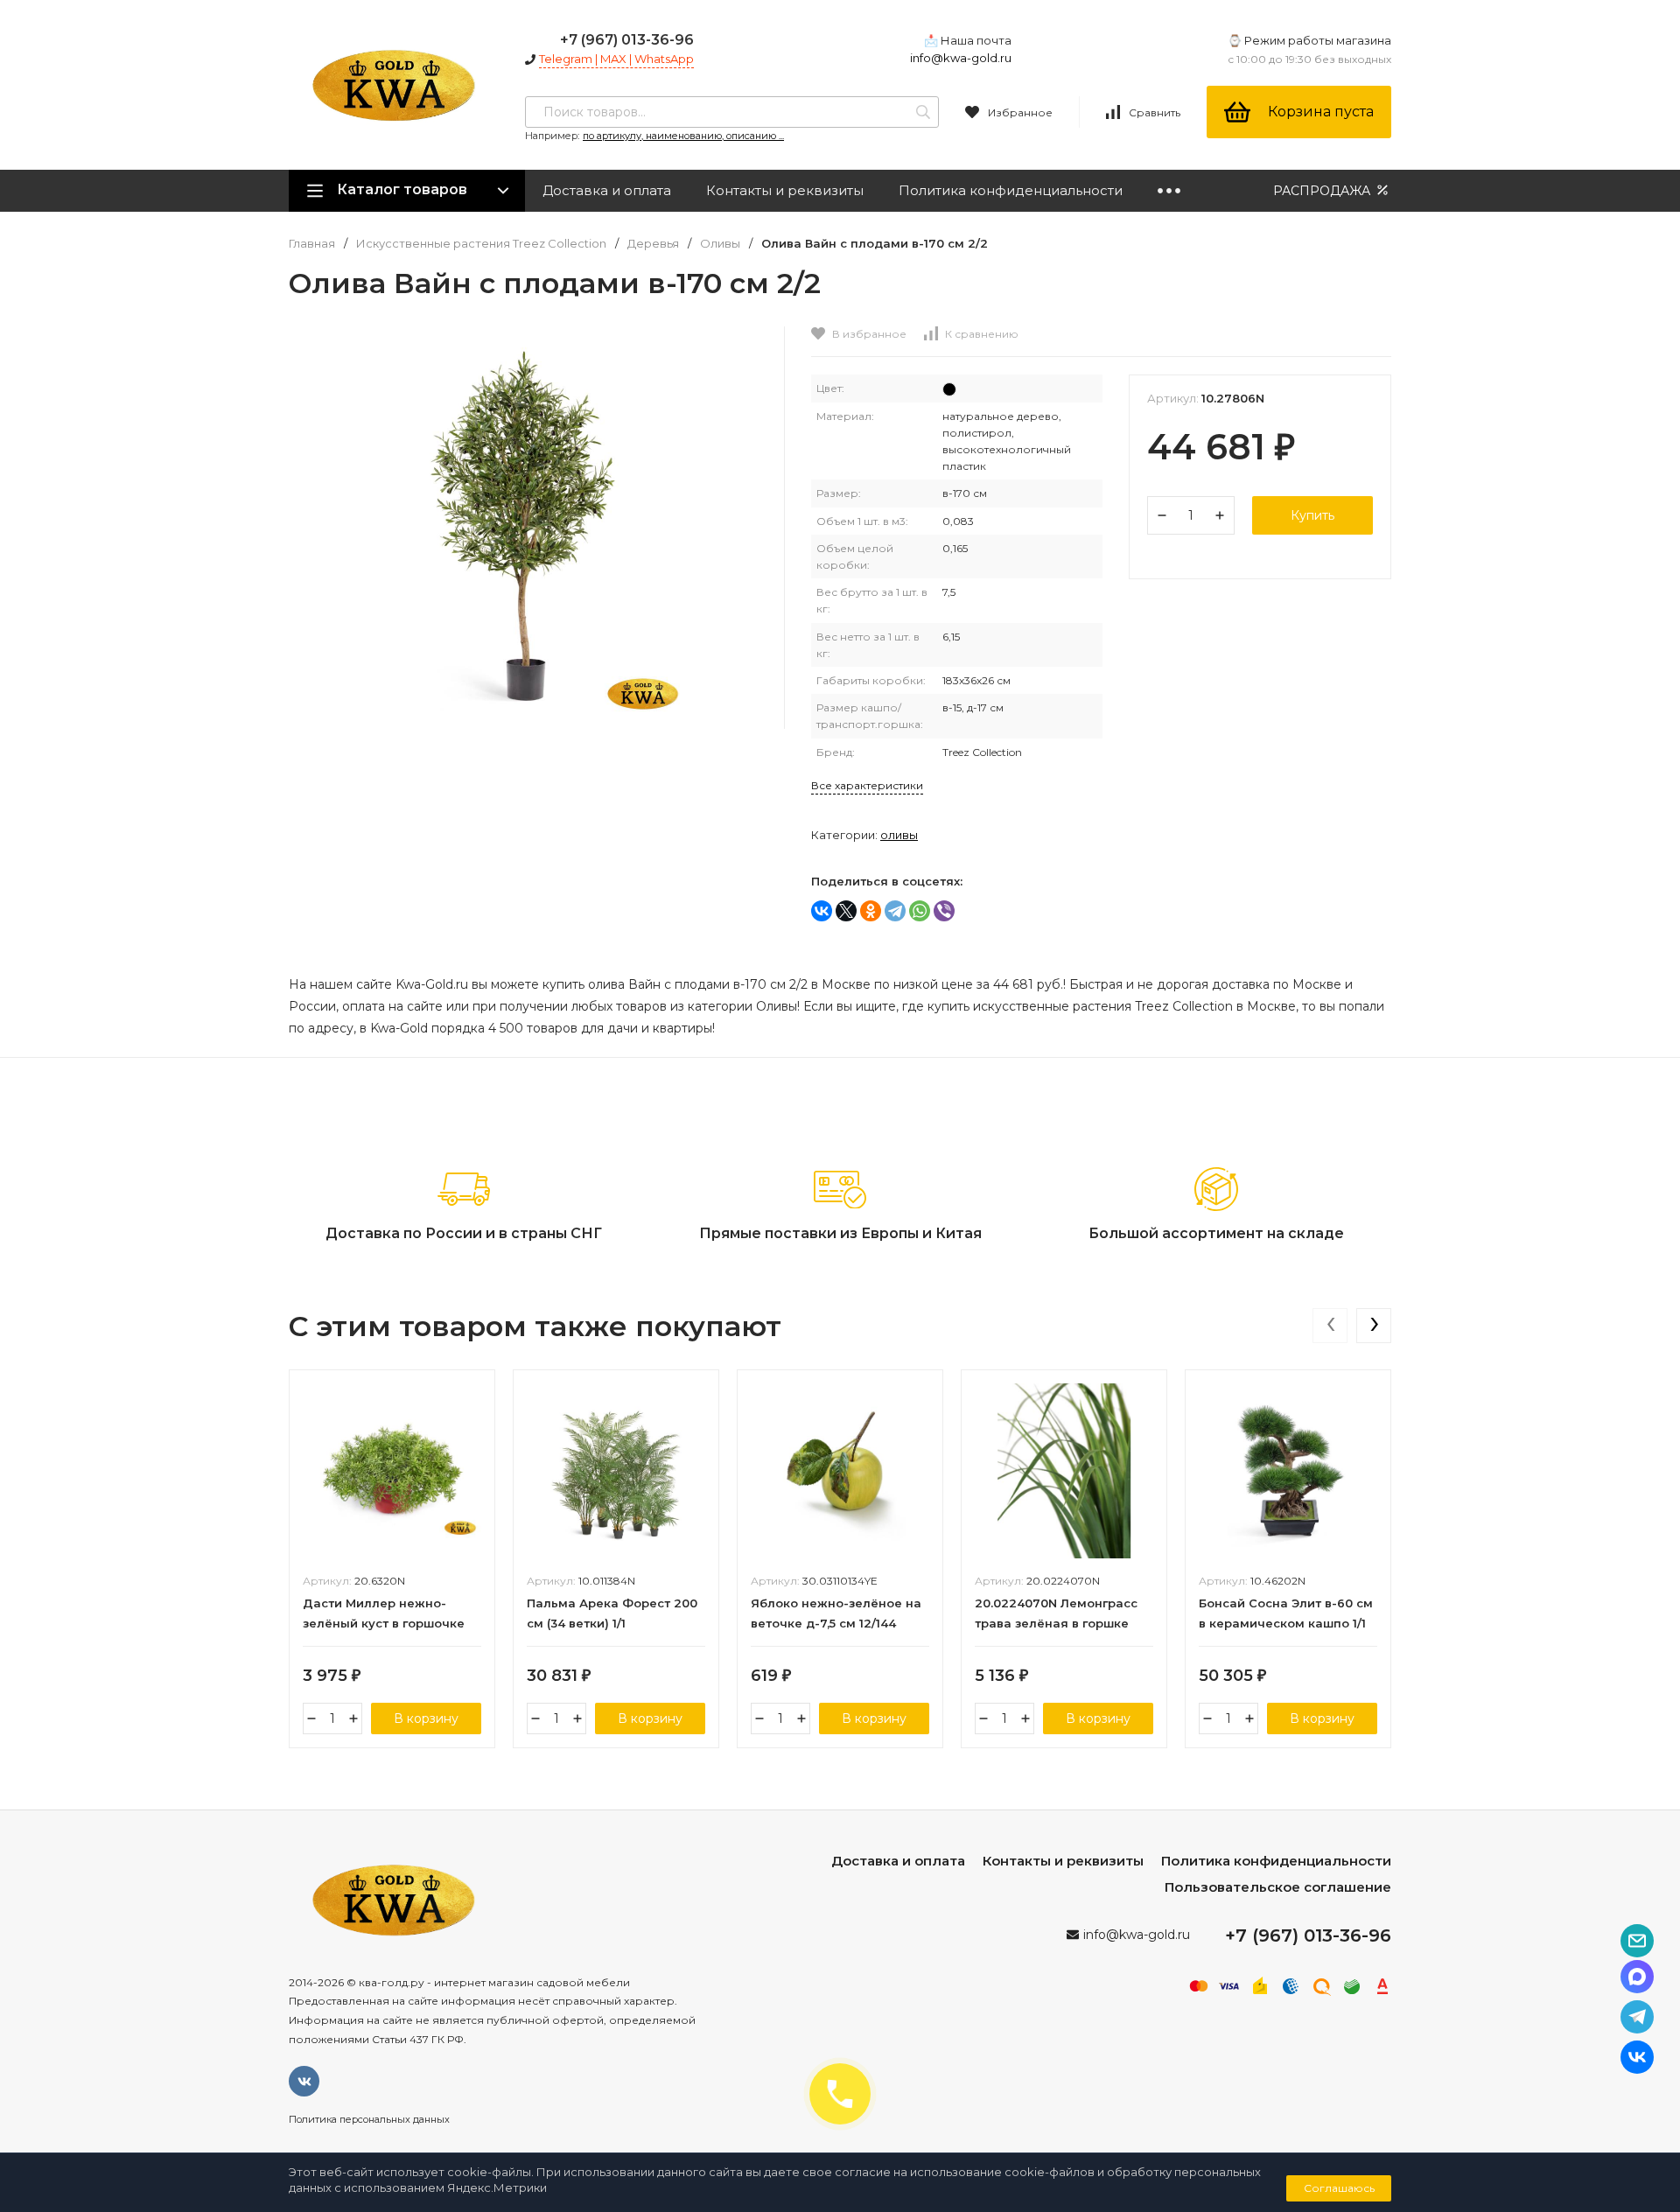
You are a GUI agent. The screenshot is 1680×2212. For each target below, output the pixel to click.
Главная (312, 244)
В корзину (426, 1718)
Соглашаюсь (1339, 2188)
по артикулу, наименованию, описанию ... (683, 136)
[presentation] (1330, 1326)
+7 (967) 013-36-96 (627, 40)
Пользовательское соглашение (1278, 1887)
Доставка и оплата (607, 190)
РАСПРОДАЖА (1323, 191)
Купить (1312, 515)
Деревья (653, 244)
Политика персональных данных (369, 2119)
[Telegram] (895, 911)
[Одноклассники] (871, 911)
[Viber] (944, 911)
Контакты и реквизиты (785, 190)
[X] (846, 911)
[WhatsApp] (920, 911)
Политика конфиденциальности (1011, 190)
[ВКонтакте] (822, 911)
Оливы (720, 244)
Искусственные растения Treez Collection (481, 244)
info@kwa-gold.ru (961, 58)
